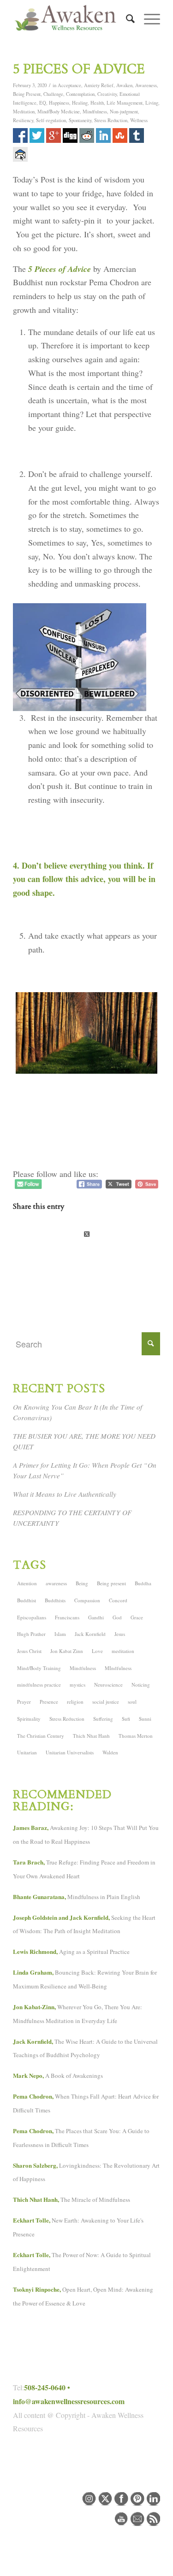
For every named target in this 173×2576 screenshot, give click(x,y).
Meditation (24, 112)
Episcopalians (32, 1617)
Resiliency (23, 120)
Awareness (146, 85)
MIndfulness (118, 1668)
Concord (118, 1600)
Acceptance (69, 85)
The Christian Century (41, 1736)
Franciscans (67, 1617)
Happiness (59, 103)
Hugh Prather (31, 1634)
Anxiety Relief (99, 85)
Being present (111, 1583)
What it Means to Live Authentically (65, 1494)
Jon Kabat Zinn (67, 1651)
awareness (56, 1583)
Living (152, 103)
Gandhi (96, 1617)
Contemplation (80, 94)
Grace (137, 1617)
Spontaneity (80, 120)
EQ (43, 103)
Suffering (103, 1719)
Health (97, 103)
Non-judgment (124, 112)
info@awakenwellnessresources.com (69, 2401)
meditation (123, 1651)
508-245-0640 (45, 2387)
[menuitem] (126, 19)
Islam (60, 1634)
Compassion (87, 1600)
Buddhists (55, 1600)
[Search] (126, 19)
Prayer (24, 1702)
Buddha (143, 1583)
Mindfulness (95, 112)
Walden (110, 1752)
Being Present (27, 94)
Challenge (53, 94)
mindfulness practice (39, 1685)
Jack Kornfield (90, 1634)
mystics (78, 1685)
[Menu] (147, 19)
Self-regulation (51, 120)
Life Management (125, 103)
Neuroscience (108, 1685)
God (117, 1617)
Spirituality (29, 1719)
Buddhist (27, 1600)
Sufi (126, 1719)
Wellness (139, 120)
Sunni (145, 1719)
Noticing (141, 1685)
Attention (27, 1583)
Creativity (107, 94)
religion (75, 1702)
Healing (80, 103)
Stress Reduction (111, 120)
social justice (106, 1702)
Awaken (124, 85)
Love (97, 1651)
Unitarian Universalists (70, 1752)
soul (132, 1702)
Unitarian (27, 1752)
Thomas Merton (136, 1736)
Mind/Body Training (39, 1668)
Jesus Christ (29, 1651)
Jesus (120, 1634)
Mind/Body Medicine (59, 112)
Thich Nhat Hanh (91, 1736)
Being (82, 1583)
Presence (49, 1702)
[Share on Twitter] (86, 1234)
